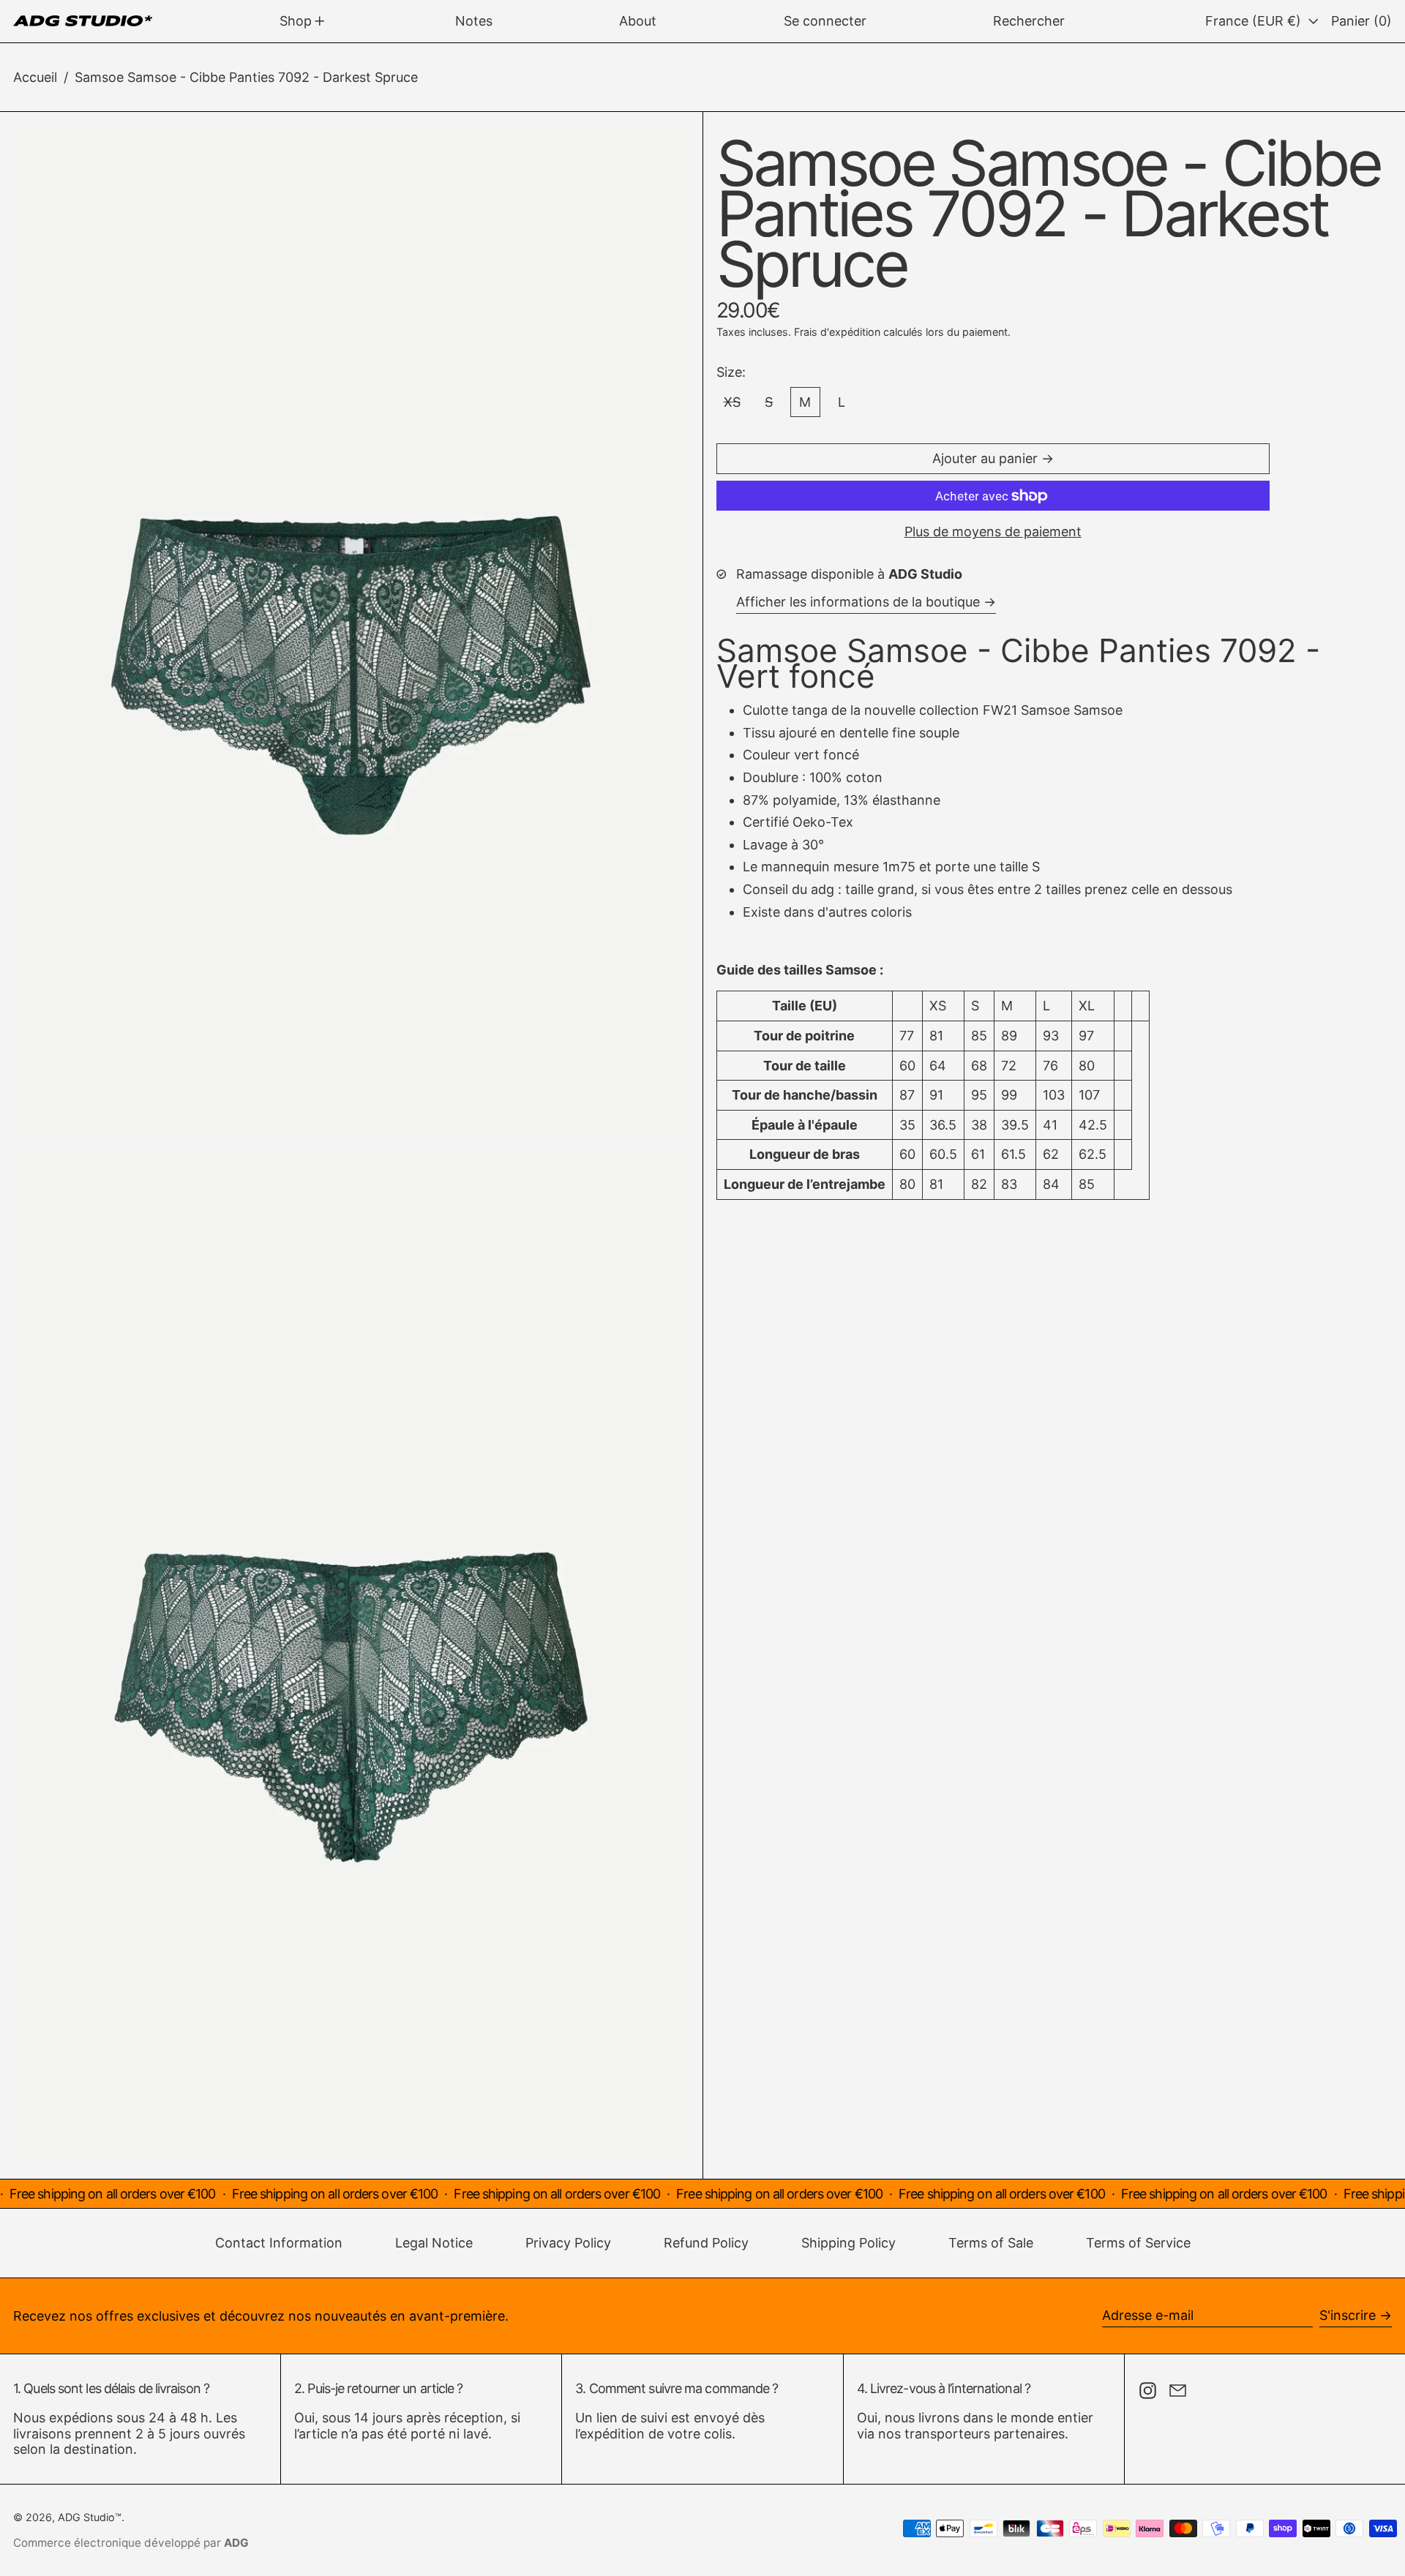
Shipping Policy (848, 2243)
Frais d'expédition (837, 332)
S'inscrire (1348, 2315)
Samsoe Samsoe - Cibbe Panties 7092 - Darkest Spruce (246, 77)
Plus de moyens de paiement (993, 532)
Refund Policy (706, 2243)
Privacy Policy (568, 2243)
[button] (1029, 21)
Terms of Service (1138, 2243)
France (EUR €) (1255, 21)
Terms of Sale (991, 2243)
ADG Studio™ (90, 2517)
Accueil (35, 77)
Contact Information (279, 2243)
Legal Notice (434, 2243)
